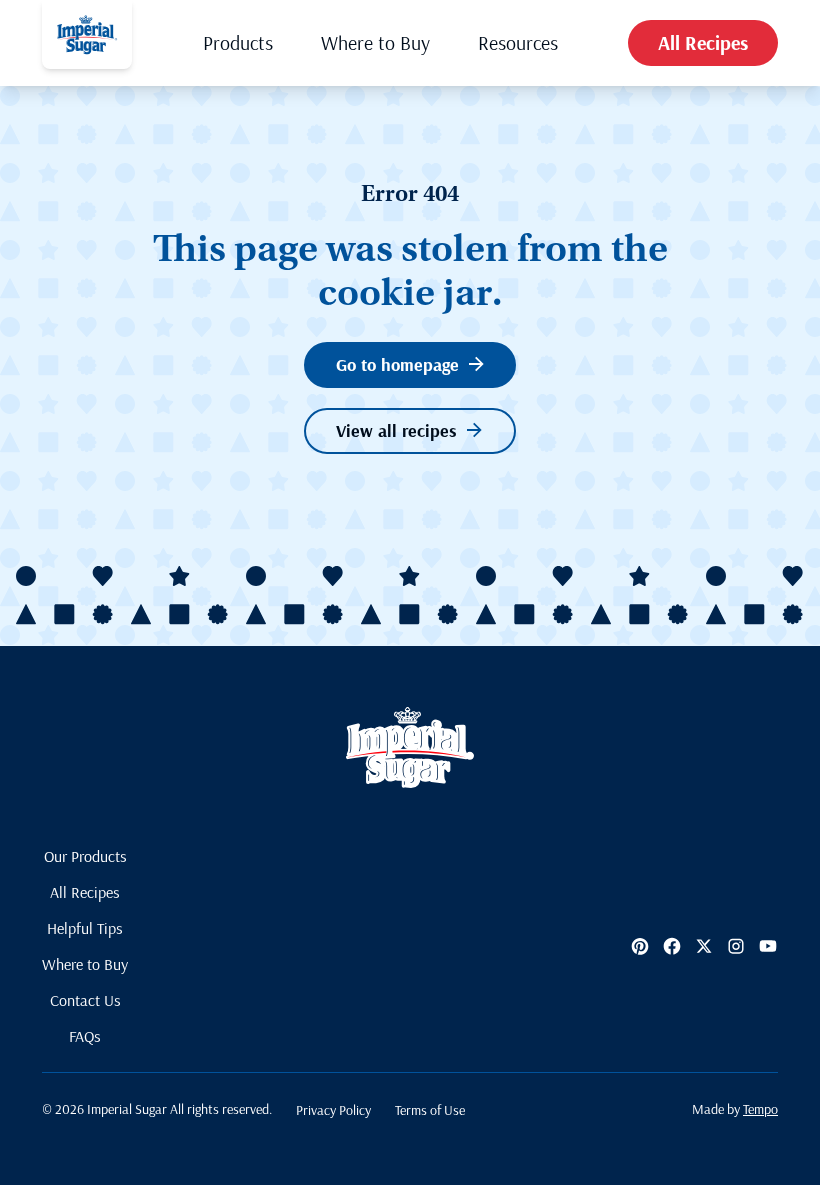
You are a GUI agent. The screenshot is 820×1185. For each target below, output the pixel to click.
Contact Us (85, 1000)
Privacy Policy (333, 1110)
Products (238, 42)
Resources (518, 42)
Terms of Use (430, 1110)
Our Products (85, 856)
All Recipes (703, 42)
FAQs (85, 1036)
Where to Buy (375, 42)
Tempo (760, 1109)
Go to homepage (397, 364)
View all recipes (396, 430)
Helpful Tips (85, 928)
